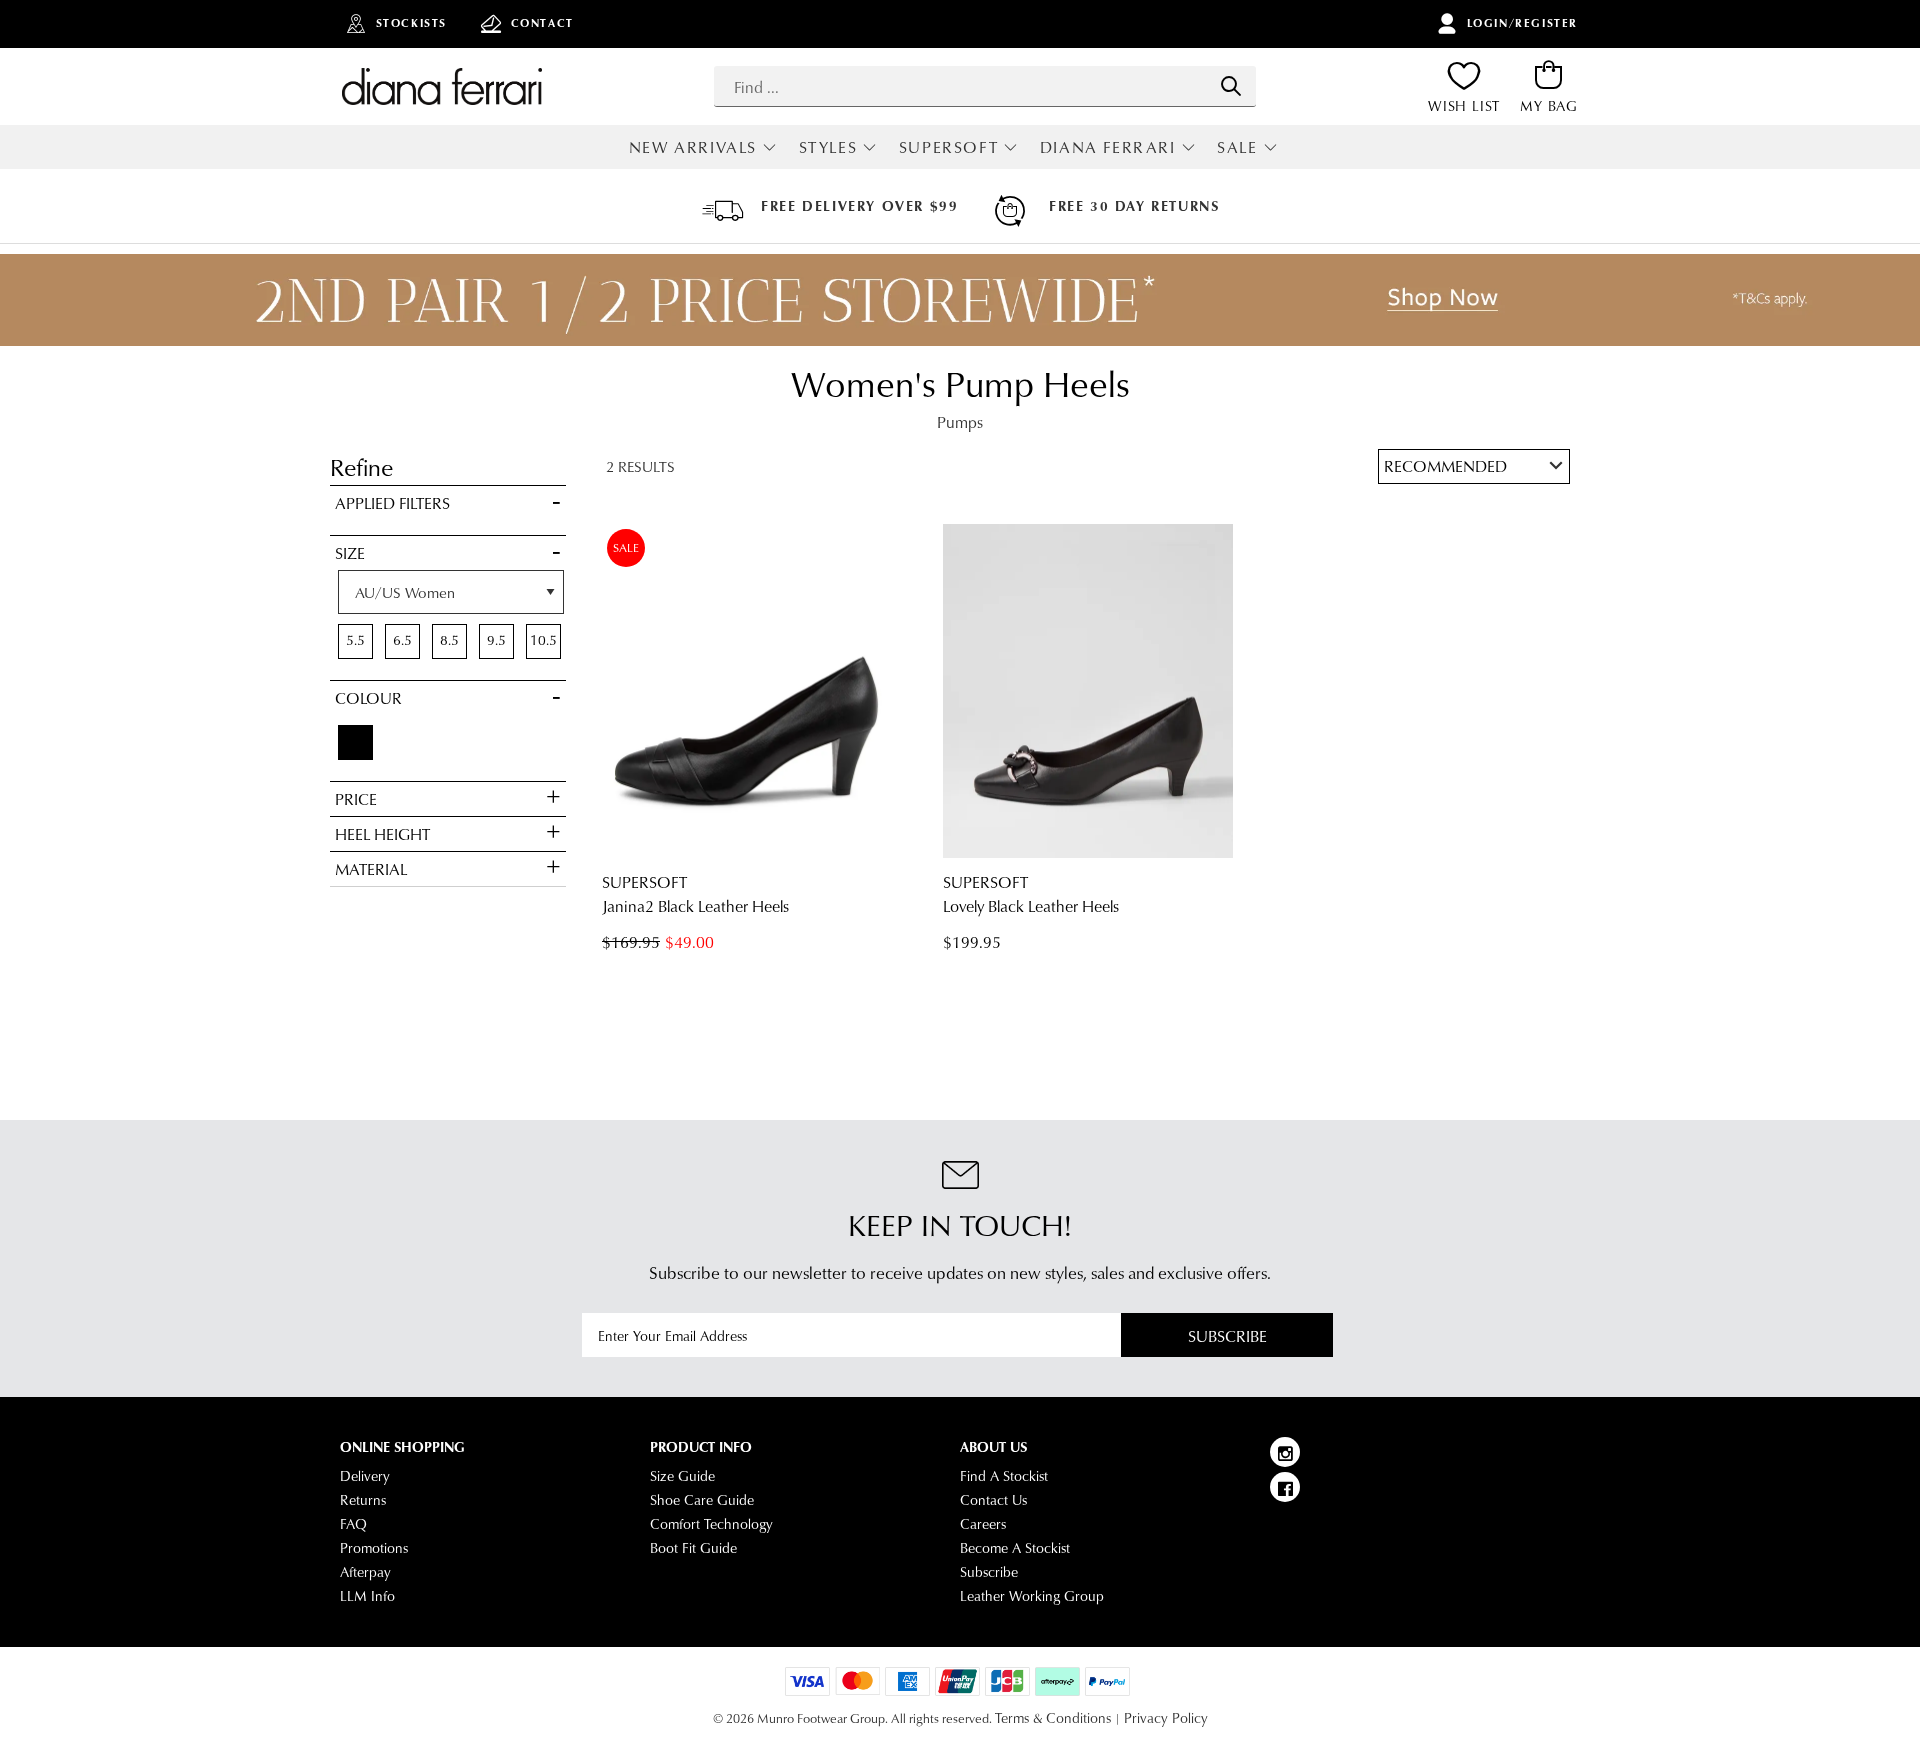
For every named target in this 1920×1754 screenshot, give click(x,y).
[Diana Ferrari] (442, 86)
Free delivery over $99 (859, 206)
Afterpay (365, 1572)
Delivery (365, 1476)
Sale (1237, 146)
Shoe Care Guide (702, 1500)
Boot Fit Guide (693, 1548)
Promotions (374, 1548)
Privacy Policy (1166, 1718)
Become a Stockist (1015, 1548)
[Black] (355, 742)
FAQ (353, 1524)
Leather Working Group (1032, 1596)
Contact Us (993, 1500)
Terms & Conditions (1053, 1718)
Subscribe (1227, 1335)
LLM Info (367, 1596)
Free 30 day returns (1134, 206)
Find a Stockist (1004, 1476)
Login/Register (1522, 23)
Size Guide (682, 1476)
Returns (363, 1500)
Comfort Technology (711, 1524)
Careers (983, 1524)
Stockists (411, 23)
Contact (542, 23)
